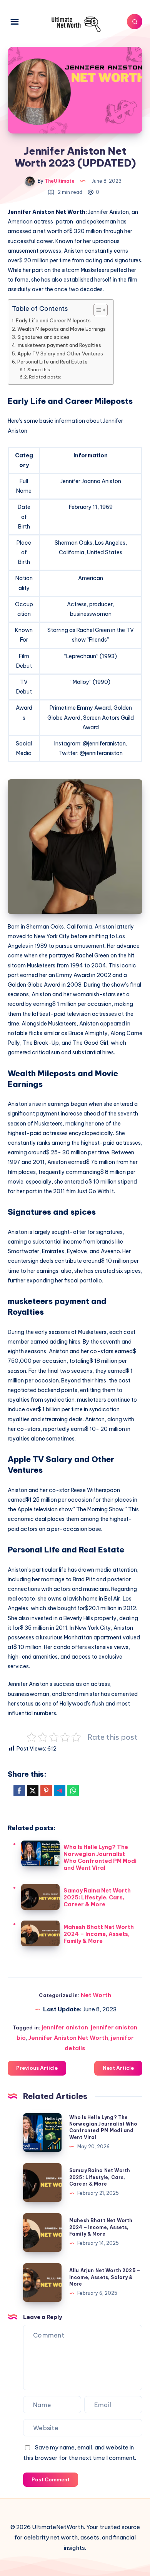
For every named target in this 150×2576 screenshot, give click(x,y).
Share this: (39, 370)
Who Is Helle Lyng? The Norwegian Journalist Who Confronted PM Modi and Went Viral (100, 1857)
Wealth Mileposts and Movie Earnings (62, 329)
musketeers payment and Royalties (59, 345)
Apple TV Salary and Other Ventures (60, 353)
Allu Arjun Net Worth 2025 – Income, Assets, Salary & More (105, 2277)
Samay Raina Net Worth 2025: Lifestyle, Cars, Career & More (97, 1897)
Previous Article (37, 2068)
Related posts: (45, 377)
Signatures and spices (43, 337)
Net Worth (96, 1995)
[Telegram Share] (60, 1791)
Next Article (118, 2068)
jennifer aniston (65, 2027)
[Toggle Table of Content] (97, 310)
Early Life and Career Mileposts (53, 320)
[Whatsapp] (73, 1791)
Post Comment (51, 2479)
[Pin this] (46, 1791)
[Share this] (19, 1791)
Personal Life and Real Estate (52, 362)
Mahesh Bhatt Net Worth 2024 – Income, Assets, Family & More (99, 1934)
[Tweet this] (33, 1791)
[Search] (135, 22)
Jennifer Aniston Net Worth (68, 2038)
